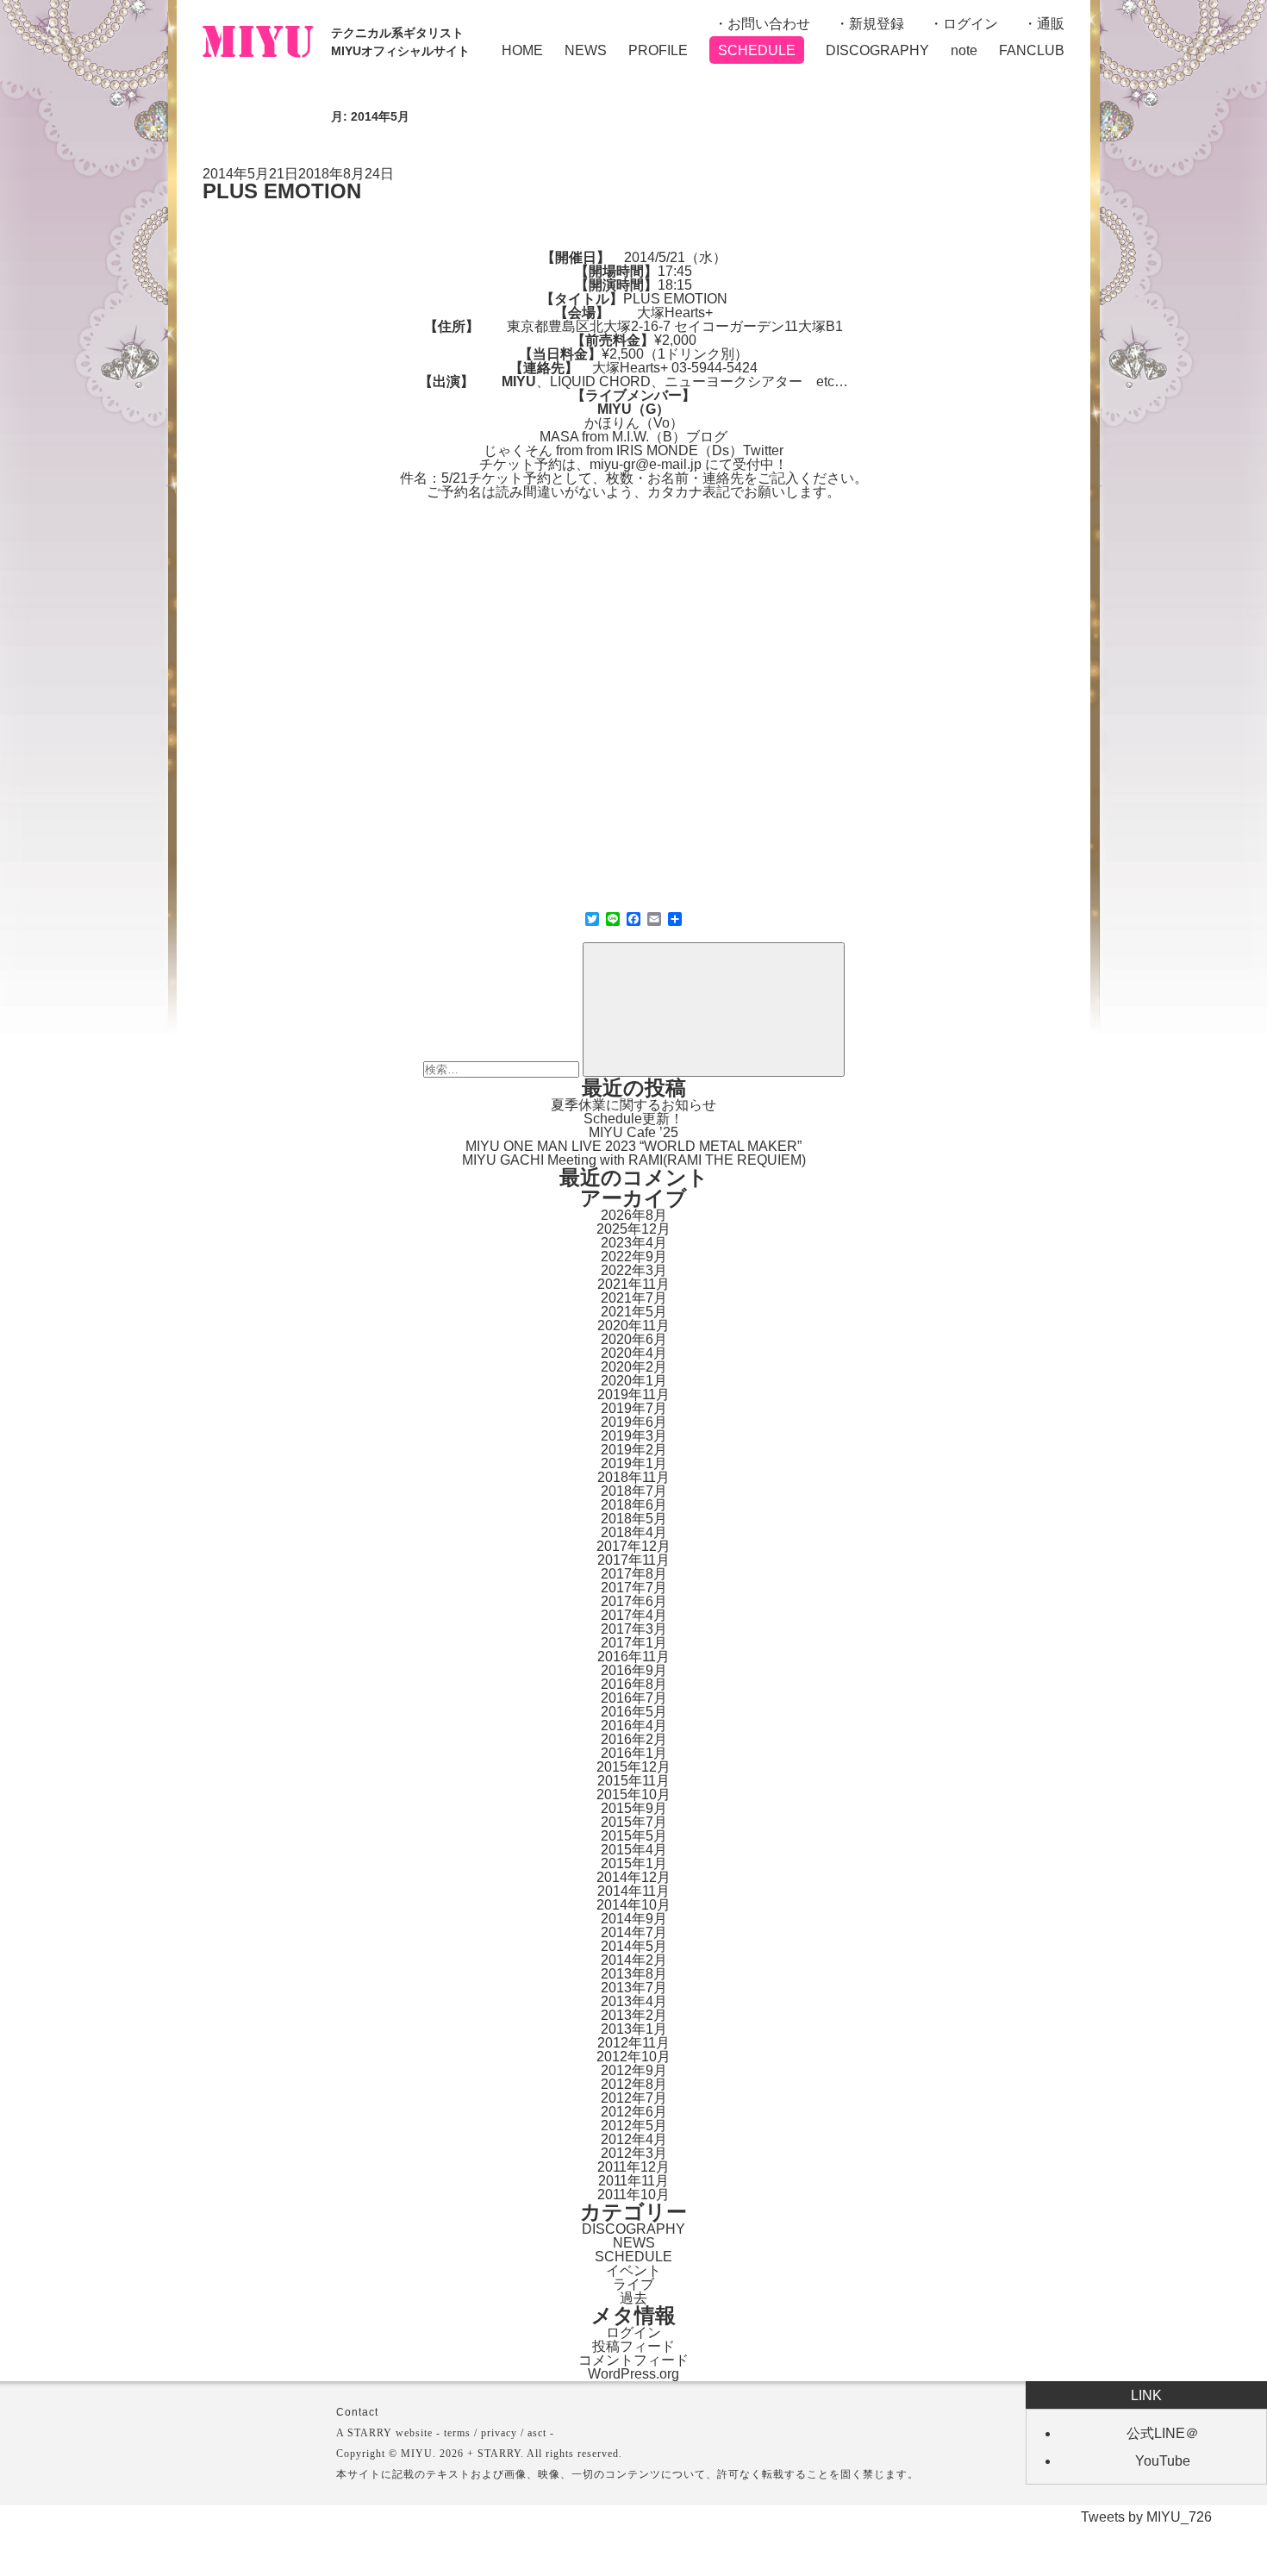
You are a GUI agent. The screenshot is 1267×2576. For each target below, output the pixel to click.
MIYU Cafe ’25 (633, 1132)
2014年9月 (634, 1919)
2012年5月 (634, 2126)
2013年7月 (634, 1988)
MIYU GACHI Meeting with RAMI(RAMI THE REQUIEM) (634, 1160)
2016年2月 (634, 1739)
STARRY (370, 2433)
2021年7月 (634, 1298)
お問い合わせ (769, 24)
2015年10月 (633, 1794)
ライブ (633, 2284)
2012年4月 (634, 2139)
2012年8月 (634, 2084)
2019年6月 (634, 1422)
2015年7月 (634, 1822)
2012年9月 (634, 2070)
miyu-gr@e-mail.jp (646, 464)
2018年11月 (633, 1477)
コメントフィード (633, 2360)
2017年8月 (634, 1574)
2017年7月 (634, 1588)
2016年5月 (634, 1712)
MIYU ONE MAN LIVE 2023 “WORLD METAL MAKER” (633, 1146)
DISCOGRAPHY (877, 50)
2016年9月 (634, 1670)
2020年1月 (634, 1381)
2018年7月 (634, 1491)
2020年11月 (633, 1326)
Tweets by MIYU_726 (1146, 2517)
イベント (633, 2270)
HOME (522, 50)
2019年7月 (634, 1408)
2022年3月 (634, 1270)
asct (537, 2433)
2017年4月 (634, 1615)
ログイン (971, 24)
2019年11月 (633, 1394)
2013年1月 (634, 2029)
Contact (357, 2412)
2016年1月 (634, 1753)
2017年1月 (634, 1643)
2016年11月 (633, 1657)
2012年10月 (633, 2057)
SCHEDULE (757, 50)
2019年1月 (634, 1463)
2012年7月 (634, 2098)
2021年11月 (633, 1284)
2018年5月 (634, 1519)
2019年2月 (634, 1450)
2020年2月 (634, 1367)
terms (457, 2433)
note (964, 50)
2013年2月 (634, 2015)
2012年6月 (634, 2112)
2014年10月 (633, 1905)
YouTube (1163, 2461)
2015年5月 (634, 1836)
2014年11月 (633, 1891)
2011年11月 (633, 2181)
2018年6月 (634, 1505)
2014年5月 (634, 1946)
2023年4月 (634, 1243)
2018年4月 (634, 1532)
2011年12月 (633, 2167)
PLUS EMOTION (282, 191)
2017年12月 (633, 1546)
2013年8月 (634, 1974)
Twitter (763, 450)
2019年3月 (634, 1436)
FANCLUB (1032, 50)
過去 (633, 2298)
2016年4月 (634, 1726)
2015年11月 (633, 1781)
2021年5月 (634, 1312)
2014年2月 (634, 1960)
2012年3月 (634, 2153)
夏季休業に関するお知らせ (633, 1105)
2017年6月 (634, 1601)
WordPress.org (633, 2374)
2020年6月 (634, 1339)
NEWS (586, 50)
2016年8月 (634, 1684)
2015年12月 (633, 1767)
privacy (499, 2433)
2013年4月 (634, 2001)
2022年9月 (634, 1257)
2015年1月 (634, 1863)
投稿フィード (633, 2346)
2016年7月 (634, 1698)
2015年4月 (634, 1850)
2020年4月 (634, 1353)
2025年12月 (633, 1229)
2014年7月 (634, 1932)
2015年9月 (634, 1808)
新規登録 (877, 24)
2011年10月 (633, 2195)
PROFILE (658, 50)
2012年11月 (633, 2043)
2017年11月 (633, 1560)
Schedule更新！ (633, 1119)
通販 (1051, 24)
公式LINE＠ (1163, 2433)
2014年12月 (633, 1877)
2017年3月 (634, 1629)
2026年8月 (634, 1215)
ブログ (707, 437)
